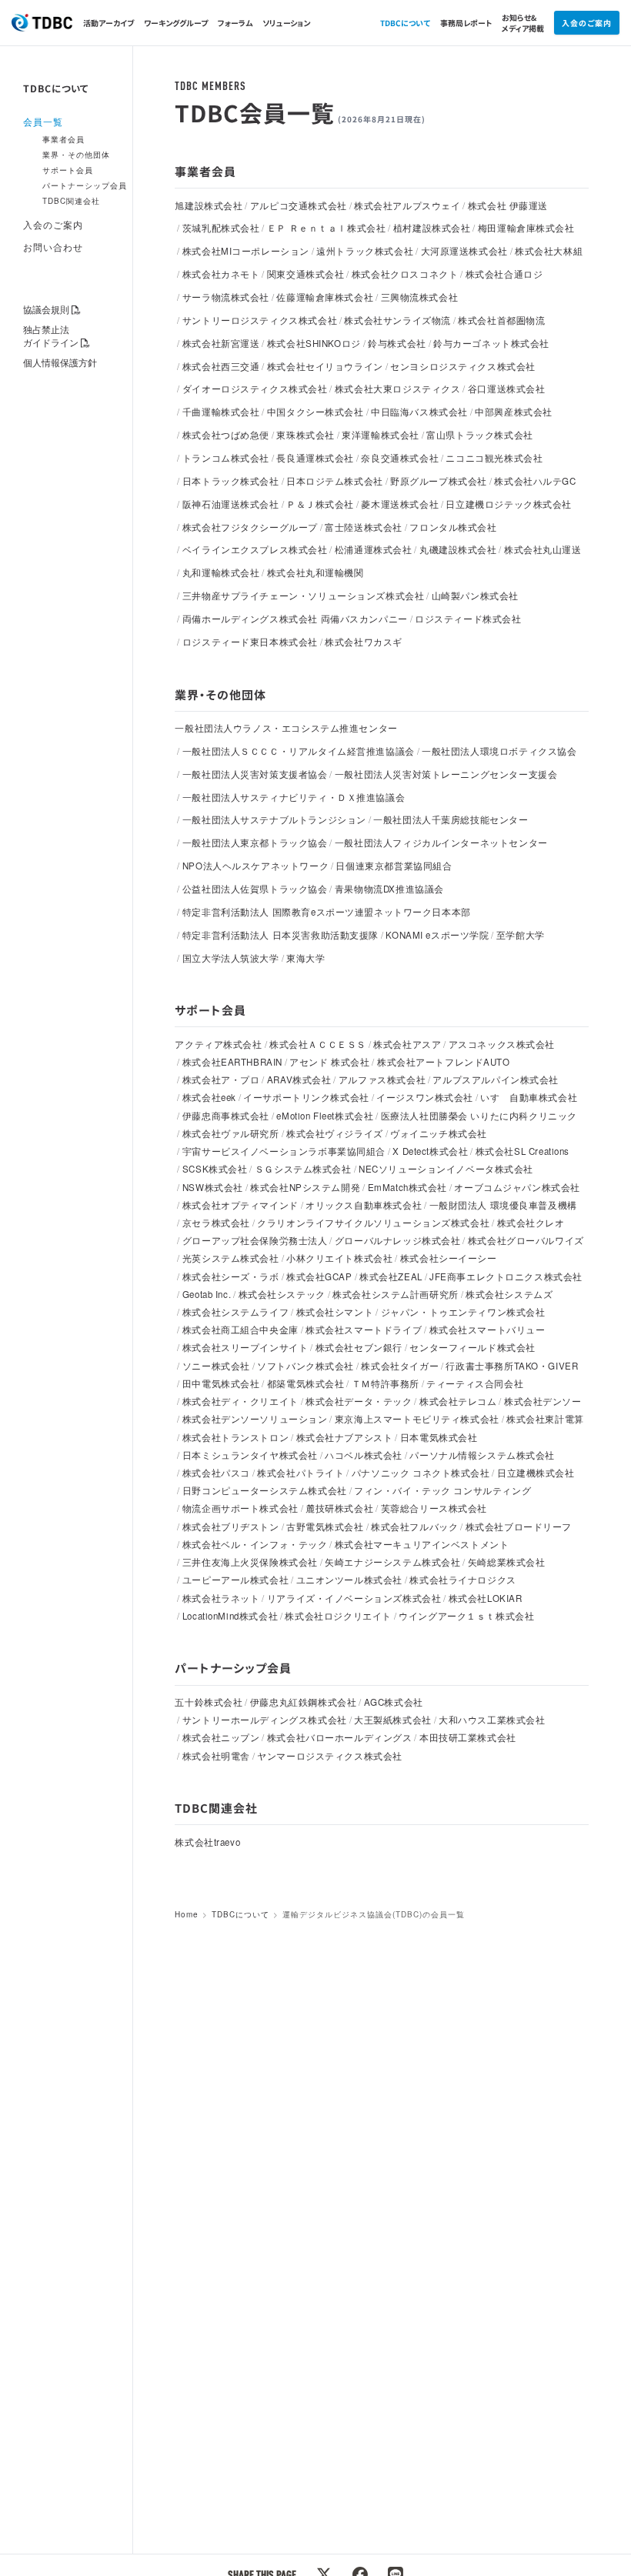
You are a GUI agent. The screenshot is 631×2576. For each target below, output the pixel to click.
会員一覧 (43, 122)
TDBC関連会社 (71, 201)
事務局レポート (466, 23)
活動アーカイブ (109, 23)
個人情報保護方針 (60, 362)
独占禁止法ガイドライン (51, 336)
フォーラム (235, 23)
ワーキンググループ (176, 23)
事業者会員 (63, 139)
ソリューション (286, 23)
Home (187, 1914)
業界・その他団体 (76, 155)
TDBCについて (405, 23)
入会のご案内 (587, 23)
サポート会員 (68, 170)
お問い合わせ (53, 247)
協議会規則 (46, 309)
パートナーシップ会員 (85, 185)
